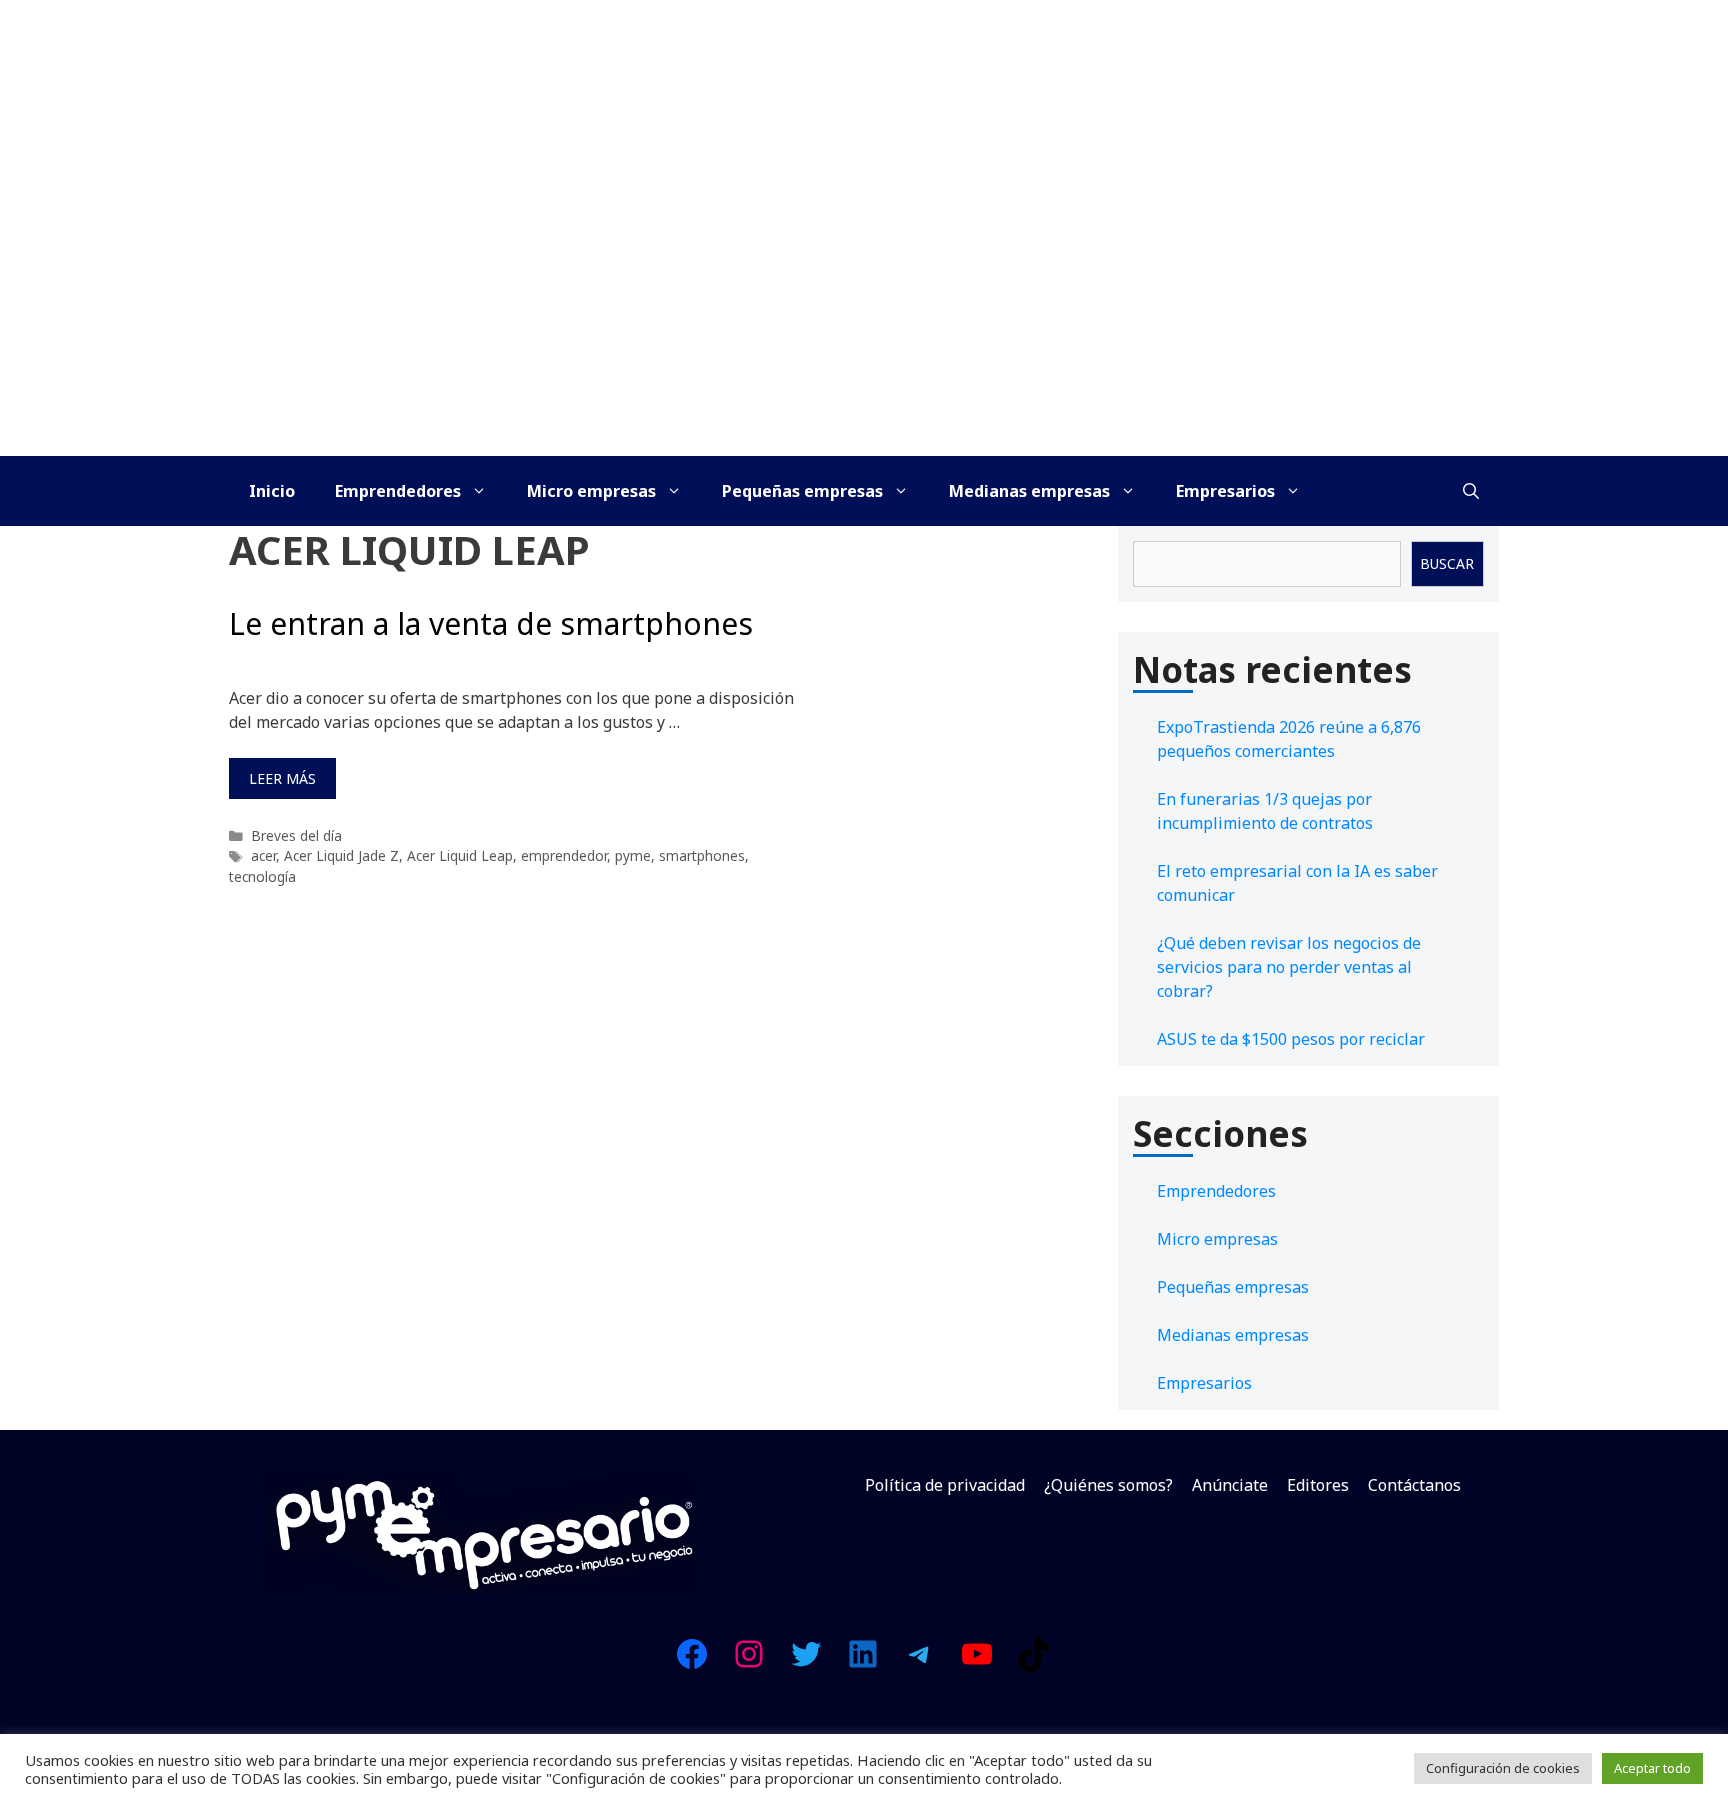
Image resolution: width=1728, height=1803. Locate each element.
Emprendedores (398, 491)
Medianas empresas (1029, 491)
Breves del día (296, 835)
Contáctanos (1414, 1485)
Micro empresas (591, 491)
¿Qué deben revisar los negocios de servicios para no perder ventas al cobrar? (1289, 967)
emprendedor (564, 855)
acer (263, 855)
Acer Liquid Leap (460, 855)
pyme (633, 855)
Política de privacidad (945, 1485)
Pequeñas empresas (802, 491)
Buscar (1447, 563)
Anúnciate (1230, 1485)
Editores (1318, 1485)
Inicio (272, 491)
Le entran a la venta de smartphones (491, 623)
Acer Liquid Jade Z (341, 855)
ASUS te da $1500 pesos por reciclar (1291, 1039)
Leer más (282, 778)
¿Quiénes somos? (1108, 1485)
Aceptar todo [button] (1652, 1768)
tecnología (262, 876)
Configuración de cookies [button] (1503, 1768)
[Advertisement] (864, 306)
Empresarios (1225, 491)
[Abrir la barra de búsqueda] (1471, 491)
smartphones (702, 855)
